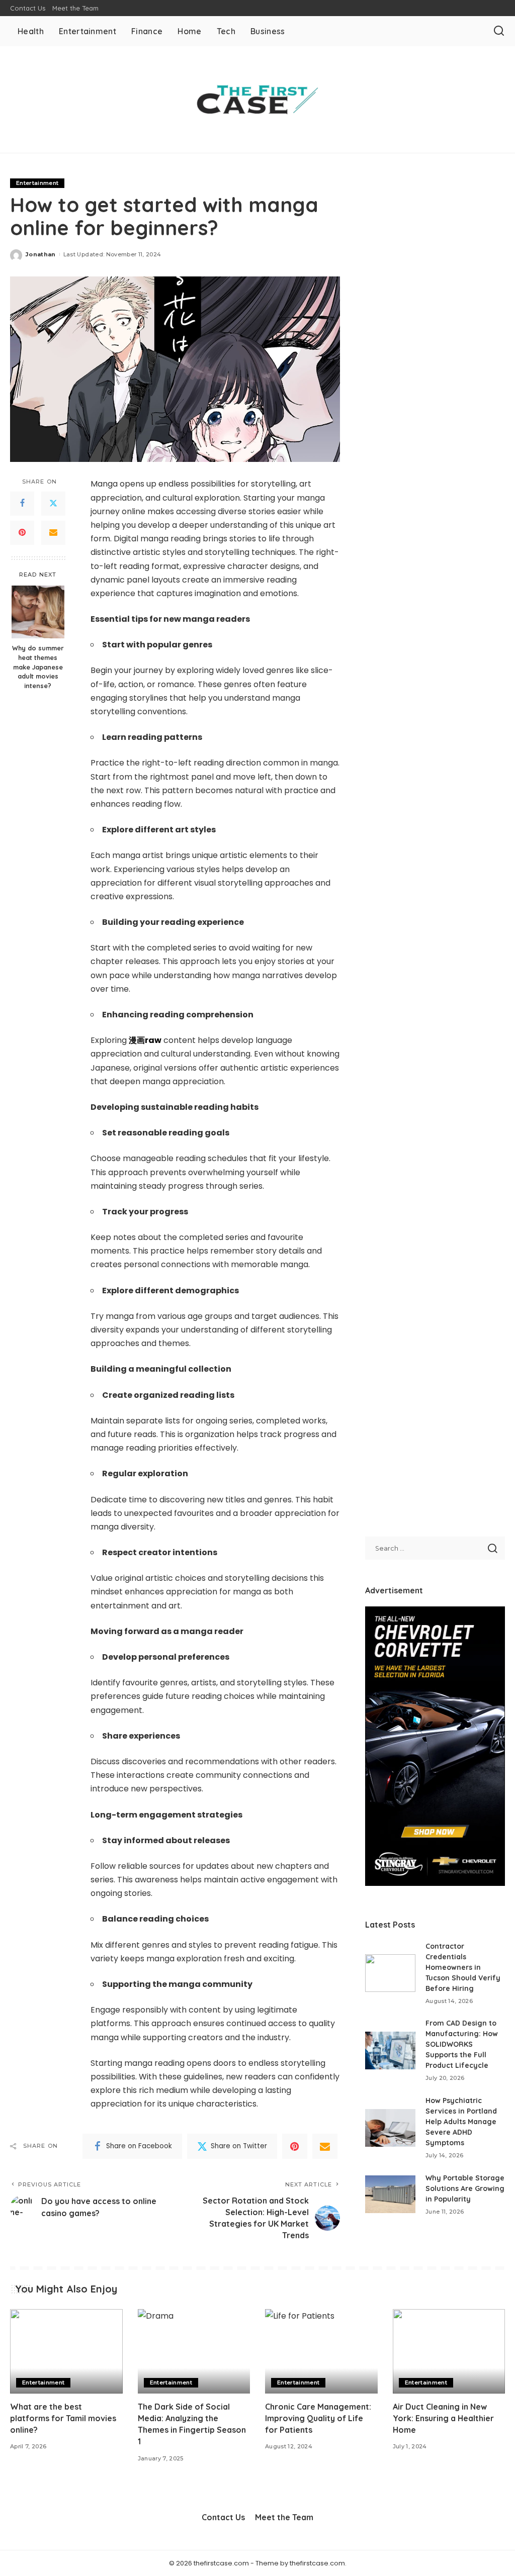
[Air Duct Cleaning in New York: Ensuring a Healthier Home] (449, 2351)
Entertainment (37, 183)
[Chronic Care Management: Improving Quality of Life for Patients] (321, 2351)
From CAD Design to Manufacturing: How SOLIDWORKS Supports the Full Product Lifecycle (462, 2044)
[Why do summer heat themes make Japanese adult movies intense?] (38, 612)
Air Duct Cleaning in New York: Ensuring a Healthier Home (443, 2418)
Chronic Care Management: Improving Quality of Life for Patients (318, 2418)
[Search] (499, 31)
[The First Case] (257, 100)
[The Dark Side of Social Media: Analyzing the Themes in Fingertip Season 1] (194, 2351)
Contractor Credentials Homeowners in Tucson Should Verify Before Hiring (463, 1967)
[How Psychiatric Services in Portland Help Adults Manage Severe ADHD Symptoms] (390, 2128)
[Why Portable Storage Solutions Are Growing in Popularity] (390, 2194)
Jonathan (41, 254)
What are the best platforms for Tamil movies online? (63, 2418)
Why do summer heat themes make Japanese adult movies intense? (38, 667)
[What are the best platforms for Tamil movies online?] (66, 2351)
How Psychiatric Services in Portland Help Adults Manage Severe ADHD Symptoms (461, 2122)
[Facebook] (22, 504)
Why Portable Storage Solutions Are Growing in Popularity (465, 2188)
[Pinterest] (22, 533)
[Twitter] (53, 504)
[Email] (53, 533)
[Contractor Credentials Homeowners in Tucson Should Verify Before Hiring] (390, 1973)
